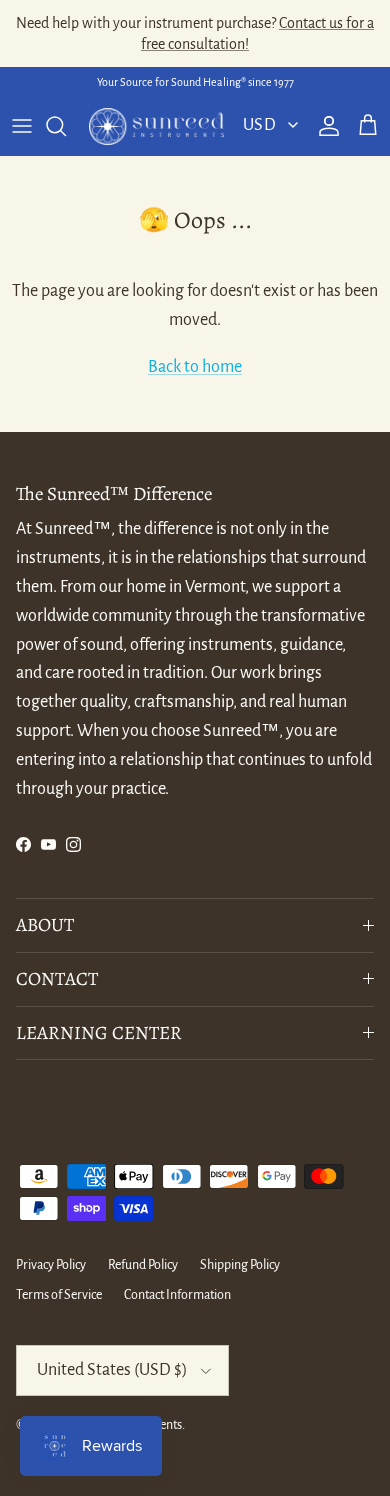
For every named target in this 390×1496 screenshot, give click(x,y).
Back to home (195, 367)
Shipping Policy (240, 1265)
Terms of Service (59, 1295)
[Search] (66, 126)
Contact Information (177, 1295)
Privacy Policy (51, 1265)
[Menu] (22, 126)
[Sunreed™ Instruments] (156, 126)
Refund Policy (143, 1265)
